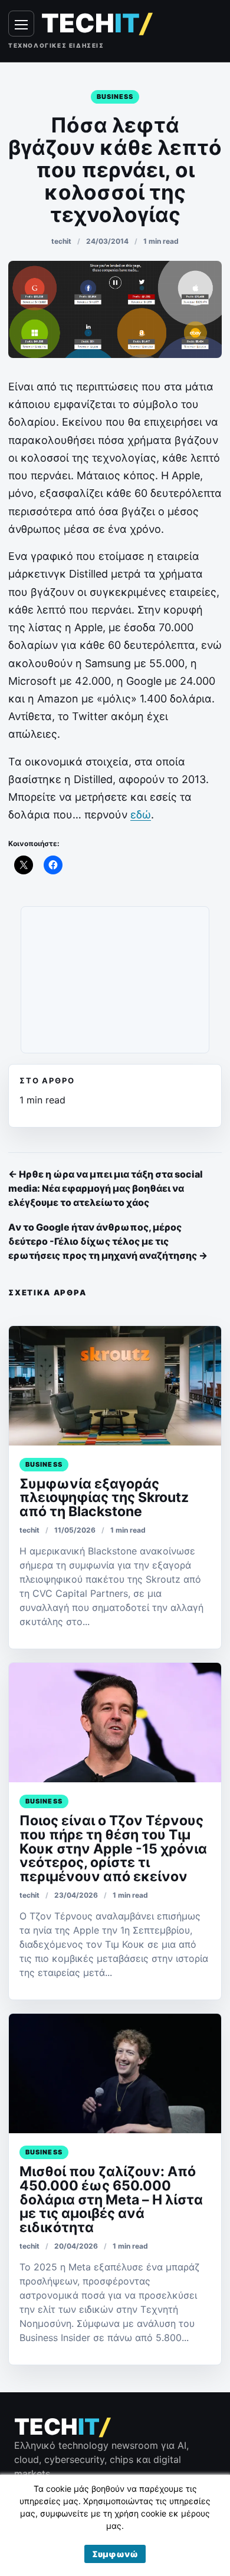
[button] (115, 2554)
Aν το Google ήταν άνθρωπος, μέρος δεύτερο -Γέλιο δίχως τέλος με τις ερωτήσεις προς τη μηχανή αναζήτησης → (108, 1241)
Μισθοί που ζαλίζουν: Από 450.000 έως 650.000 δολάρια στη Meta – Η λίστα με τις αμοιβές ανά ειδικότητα (111, 2200)
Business (115, 97)
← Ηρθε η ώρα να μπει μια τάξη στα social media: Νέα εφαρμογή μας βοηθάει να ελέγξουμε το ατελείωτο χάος (106, 1188)
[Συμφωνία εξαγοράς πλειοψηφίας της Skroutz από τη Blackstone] (115, 1386)
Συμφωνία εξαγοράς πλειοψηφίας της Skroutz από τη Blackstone (104, 1498)
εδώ (141, 815)
